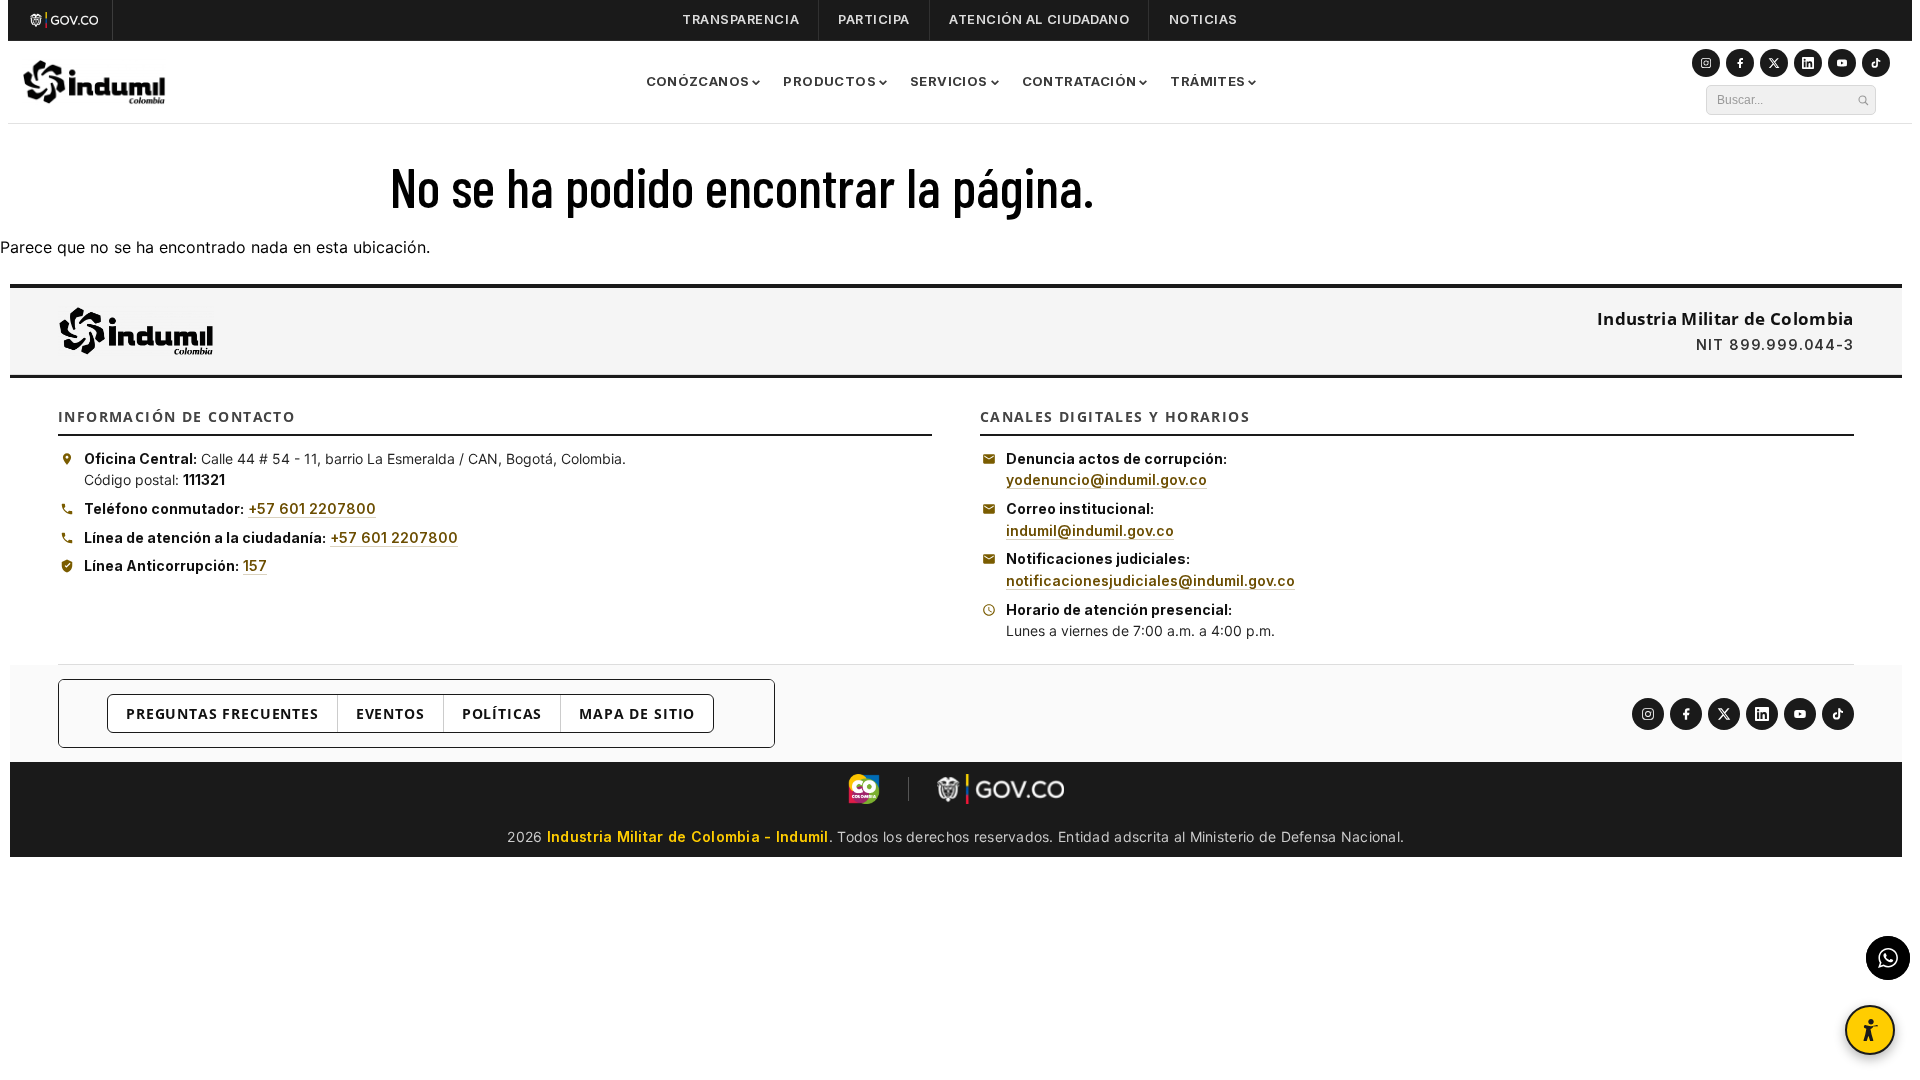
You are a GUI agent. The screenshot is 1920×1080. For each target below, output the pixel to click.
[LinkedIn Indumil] (1808, 63)
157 (255, 565)
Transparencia (740, 19)
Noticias (1203, 19)
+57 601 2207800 (312, 508)
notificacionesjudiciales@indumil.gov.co (1150, 580)
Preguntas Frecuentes (222, 713)
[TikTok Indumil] (1876, 63)
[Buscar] (1863, 100)
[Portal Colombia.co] (864, 789)
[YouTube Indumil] (1842, 63)
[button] (1870, 1030)
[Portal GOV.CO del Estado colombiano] (1000, 789)
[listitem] (1648, 714)
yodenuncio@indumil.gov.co (1106, 479)
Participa (874, 19)
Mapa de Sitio (637, 713)
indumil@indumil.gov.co (1090, 530)
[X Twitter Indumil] (1774, 63)
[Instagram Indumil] (1706, 63)
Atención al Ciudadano (1039, 19)
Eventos (390, 713)
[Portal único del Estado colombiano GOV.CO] (68, 20)
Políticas (502, 713)
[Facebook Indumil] (1740, 63)
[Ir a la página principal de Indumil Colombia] (136, 331)
